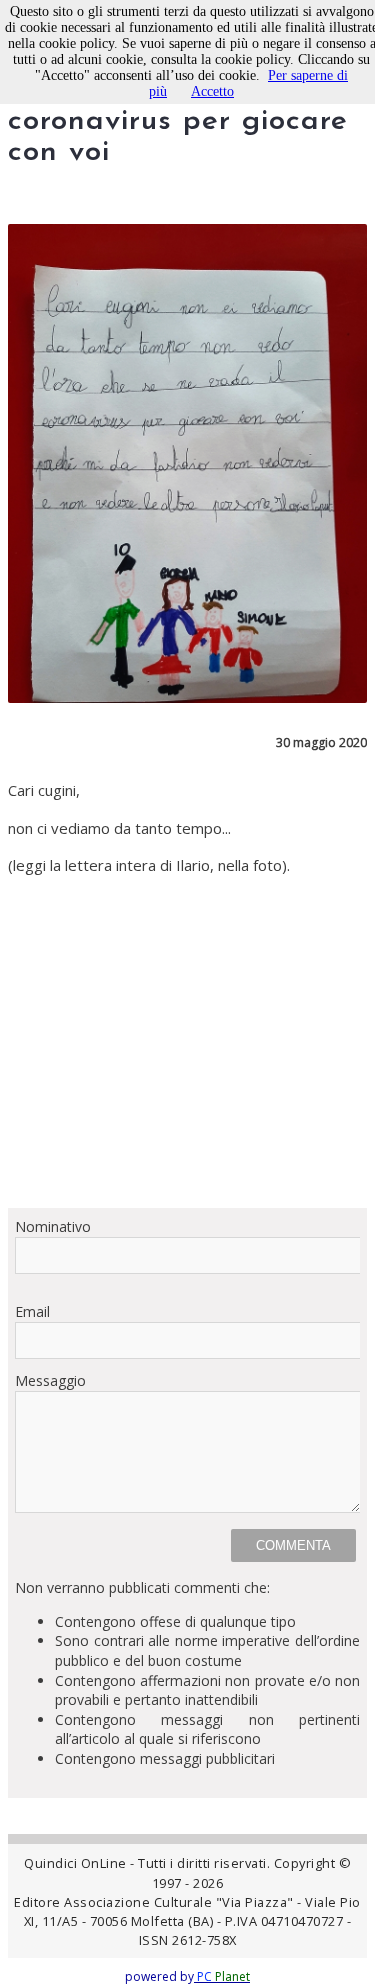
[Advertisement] (187, 1042)
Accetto (212, 91)
